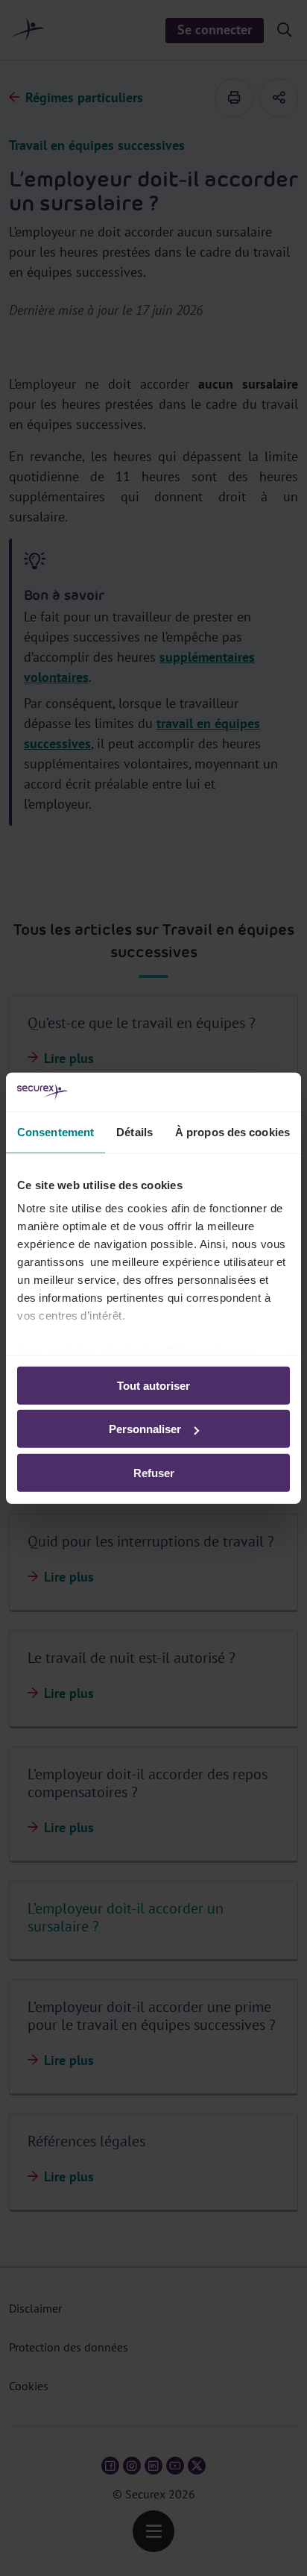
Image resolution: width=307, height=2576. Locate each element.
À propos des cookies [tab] (232, 1132)
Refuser (154, 1473)
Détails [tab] (134, 1132)
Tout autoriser (153, 1386)
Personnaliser (145, 1429)
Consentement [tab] (56, 1132)
